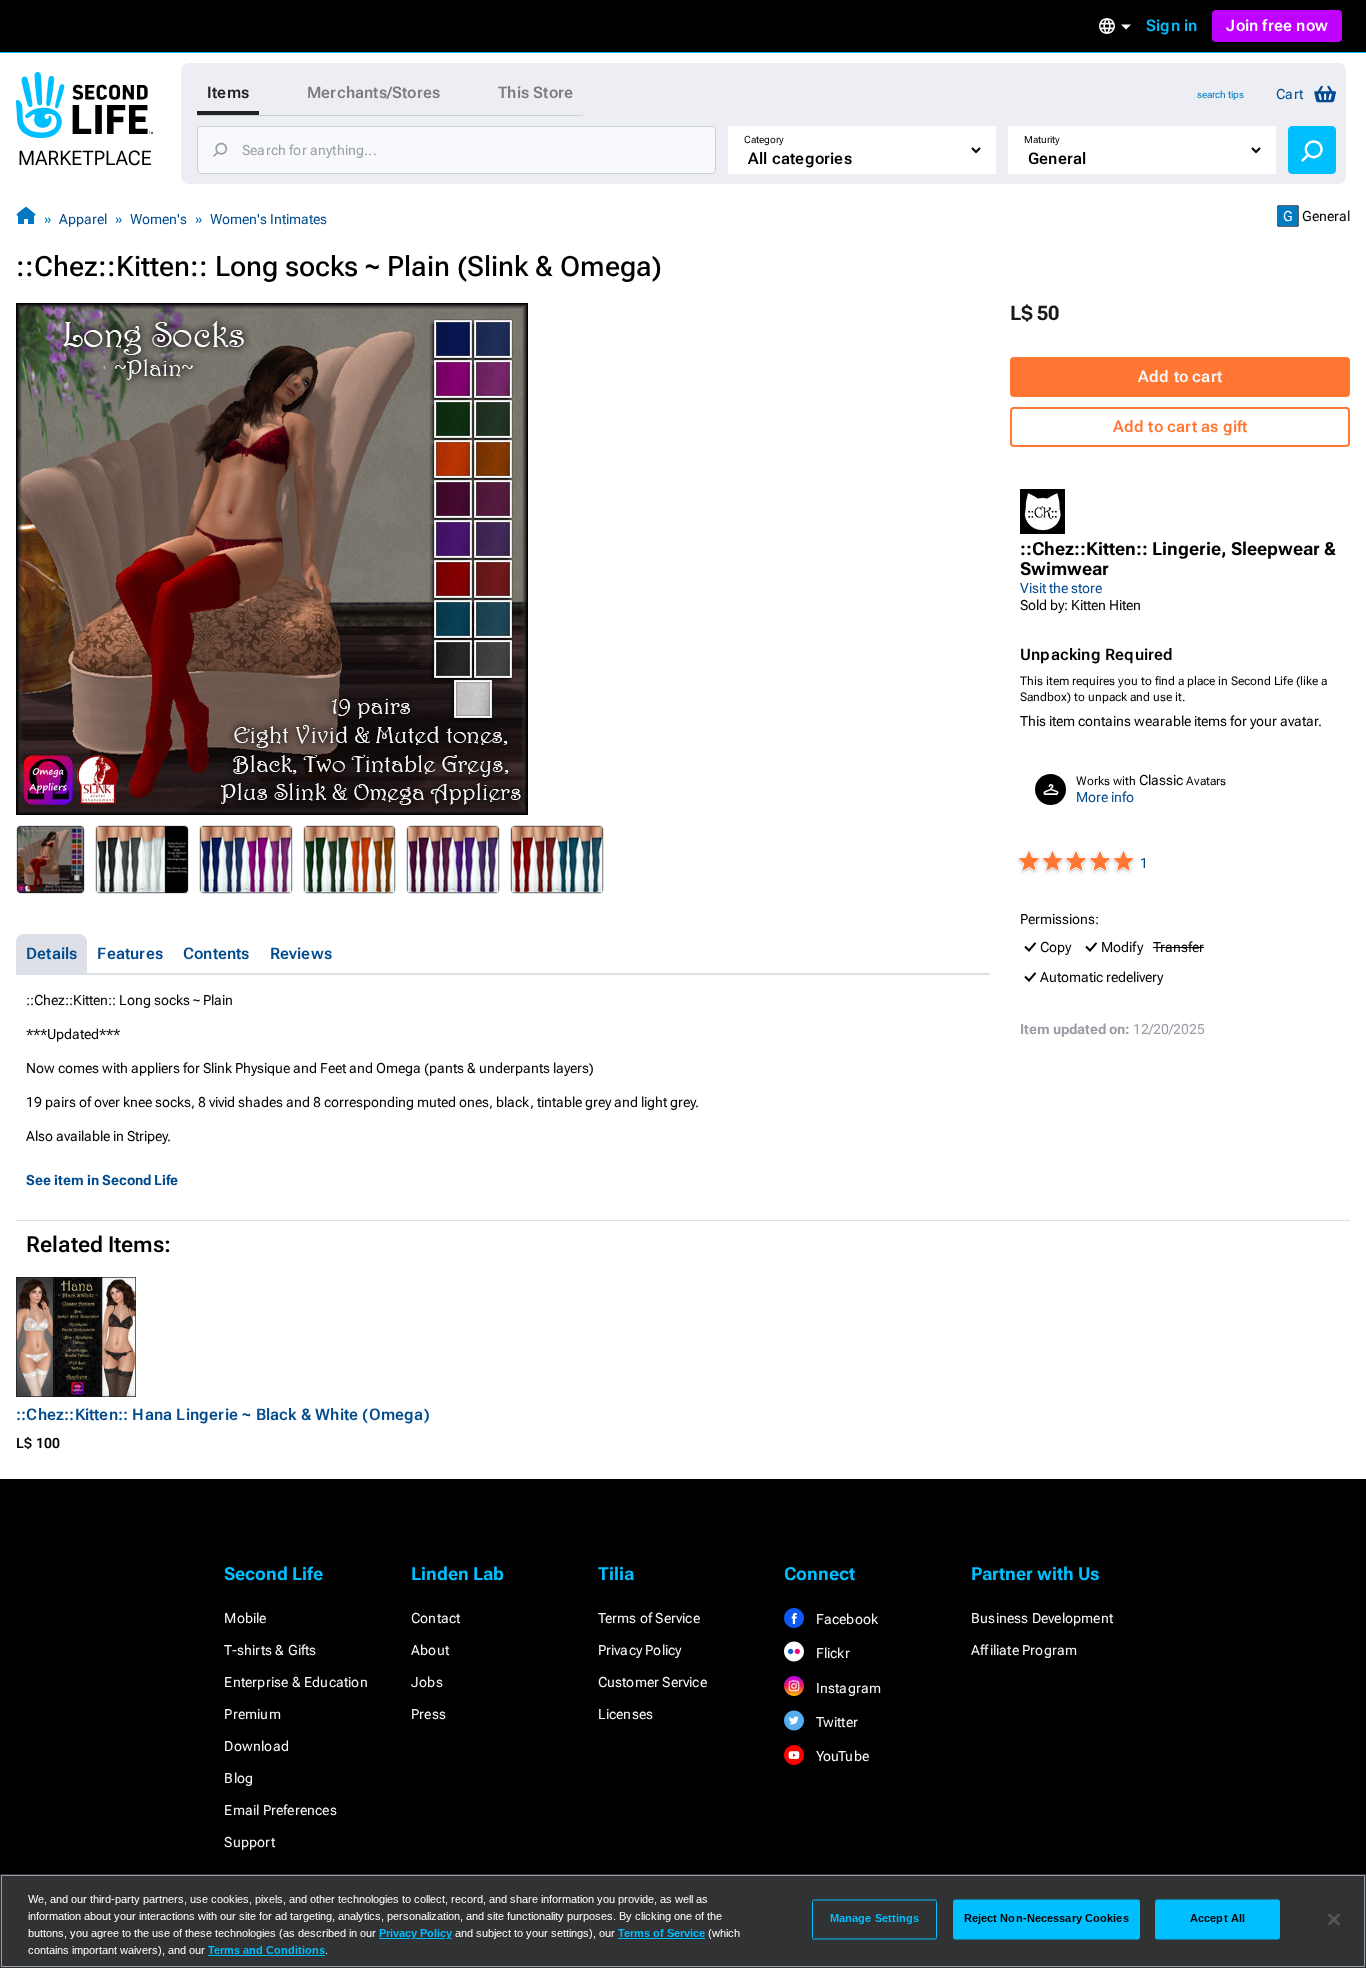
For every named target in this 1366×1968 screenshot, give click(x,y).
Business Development (1042, 1618)
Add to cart (1180, 376)
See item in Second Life (102, 1180)
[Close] (1334, 1919)
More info (1105, 797)
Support (249, 1842)
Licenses (626, 1714)
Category (764, 139)
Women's (158, 219)
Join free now (1277, 25)
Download (256, 1746)
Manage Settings (875, 1919)
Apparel (83, 219)
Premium (252, 1714)
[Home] (26, 218)
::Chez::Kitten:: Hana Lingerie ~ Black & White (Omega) (223, 1414)
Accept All (1217, 1919)
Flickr (830, 1653)
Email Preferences (280, 1810)
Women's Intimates (268, 219)
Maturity (1042, 139)
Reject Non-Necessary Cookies (1046, 1919)
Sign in (1171, 25)
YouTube (840, 1756)
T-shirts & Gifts (270, 1650)
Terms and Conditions (266, 1950)
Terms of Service (649, 1618)
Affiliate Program (1024, 1650)
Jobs (427, 1682)
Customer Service (652, 1682)
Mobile (245, 1618)
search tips (1220, 94)
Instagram (846, 1688)
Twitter (835, 1722)
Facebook (845, 1619)
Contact (435, 1618)
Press (428, 1714)
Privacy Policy (640, 1650)
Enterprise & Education (295, 1682)
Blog (238, 1778)
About (430, 1650)
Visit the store (1061, 588)
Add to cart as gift (1180, 426)
